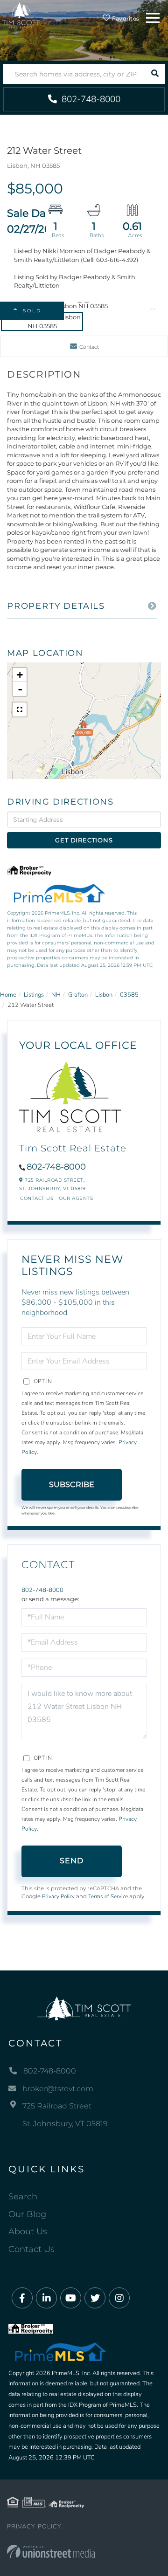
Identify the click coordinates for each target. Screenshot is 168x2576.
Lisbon (104, 995)
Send (72, 1861)
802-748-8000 (90, 99)
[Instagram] (119, 2298)
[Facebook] (22, 2298)
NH (56, 995)
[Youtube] (71, 2298)
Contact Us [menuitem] (31, 2249)
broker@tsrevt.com (58, 2089)
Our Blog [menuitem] (27, 2214)
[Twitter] (95, 2298)
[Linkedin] (46, 2298)
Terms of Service (108, 1896)
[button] (155, 74)
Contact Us (37, 1198)
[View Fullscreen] (20, 709)
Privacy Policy (58, 1896)
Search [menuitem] (23, 2197)
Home (8, 995)
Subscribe (72, 1484)
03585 (129, 995)
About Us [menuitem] (28, 2232)
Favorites (125, 18)
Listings (34, 995)
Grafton (78, 995)
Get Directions (84, 840)
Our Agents (76, 1198)
